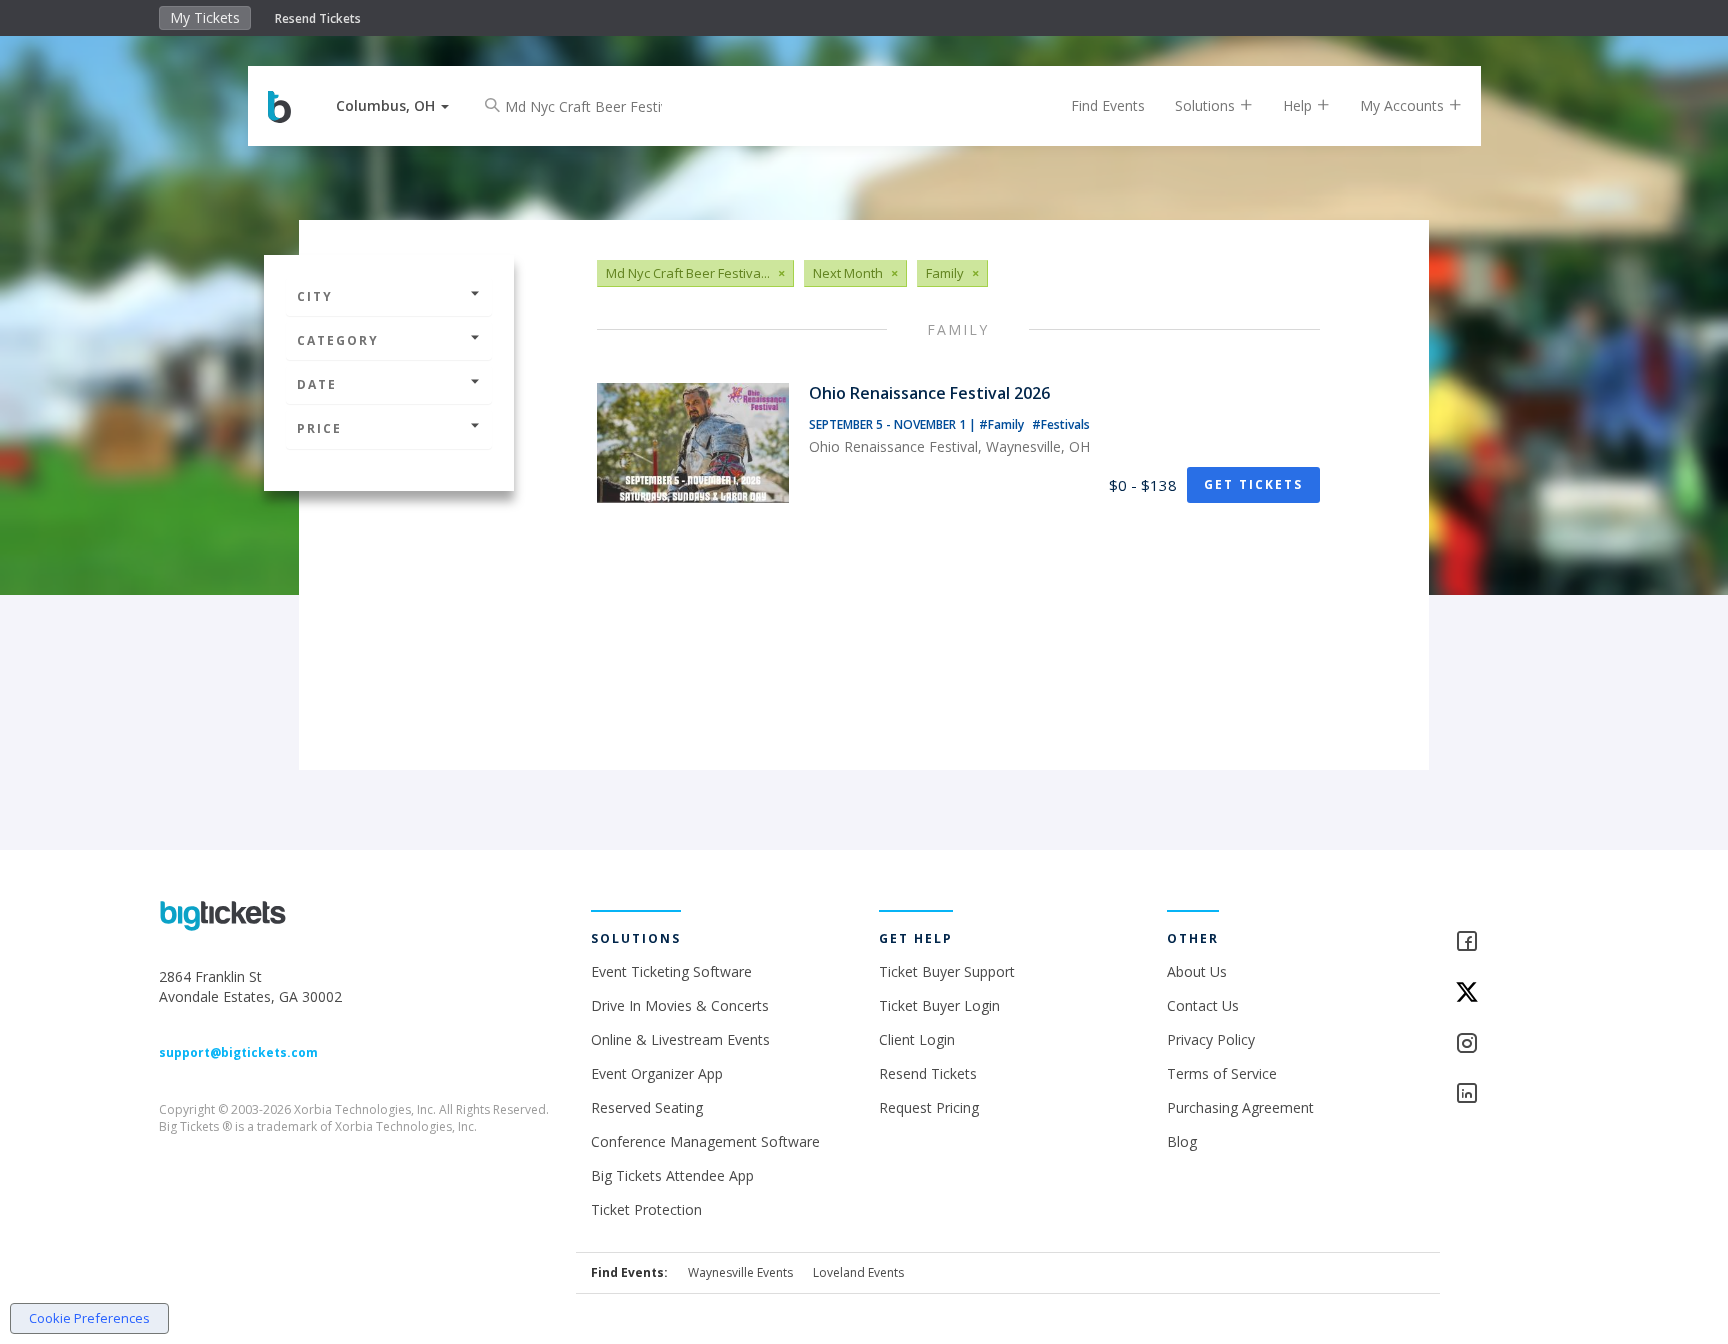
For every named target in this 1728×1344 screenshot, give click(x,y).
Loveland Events (858, 1272)
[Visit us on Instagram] (1512, 1044)
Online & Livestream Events (680, 1039)
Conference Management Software (705, 1141)
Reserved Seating (647, 1107)
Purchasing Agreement (1240, 1107)
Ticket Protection (646, 1209)
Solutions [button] (1207, 105)
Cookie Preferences (89, 1318)
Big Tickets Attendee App (672, 1175)
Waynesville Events (740, 1272)
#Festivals (1061, 424)
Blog (1182, 1141)
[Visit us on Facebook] (1512, 942)
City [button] (315, 296)
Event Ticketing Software (671, 971)
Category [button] (338, 340)
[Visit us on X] (1512, 993)
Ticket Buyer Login (939, 1005)
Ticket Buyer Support (947, 971)
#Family (1003, 424)
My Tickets (205, 17)
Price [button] (319, 428)
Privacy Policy (1211, 1039)
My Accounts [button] (1404, 105)
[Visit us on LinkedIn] (1512, 1094)
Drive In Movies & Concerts (680, 1005)
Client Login (917, 1039)
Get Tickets (1253, 484)
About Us (1197, 971)
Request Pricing (929, 1107)
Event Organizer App (657, 1073)
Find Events (1108, 105)
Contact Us (1203, 1005)
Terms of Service (1222, 1073)
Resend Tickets (318, 18)
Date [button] (317, 384)
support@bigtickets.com (238, 1052)
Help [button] (1299, 105)
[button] (392, 105)
